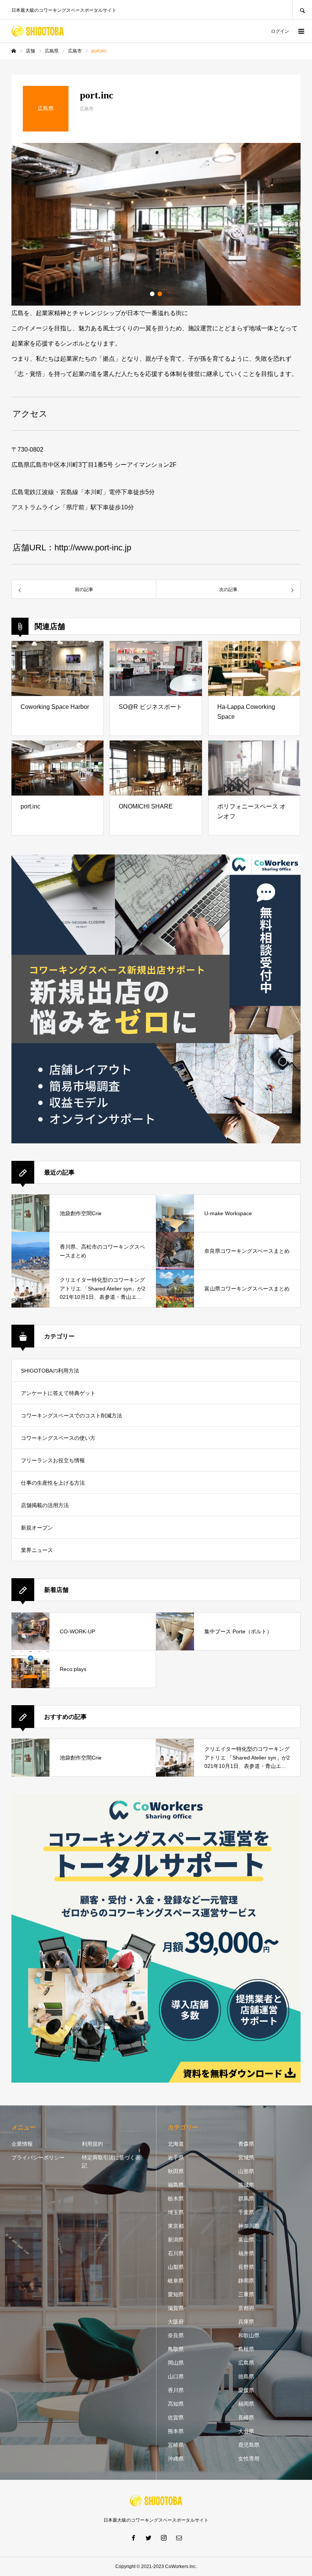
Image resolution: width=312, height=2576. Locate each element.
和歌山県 (249, 2335)
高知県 (176, 2404)
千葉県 (246, 2212)
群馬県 (246, 2199)
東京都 (176, 2226)
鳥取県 (176, 2349)
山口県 (176, 2376)
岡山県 (176, 2363)
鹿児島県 (249, 2445)
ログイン (280, 31)
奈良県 (176, 2335)
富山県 (246, 2240)
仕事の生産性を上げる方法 (53, 1483)
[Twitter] (148, 2538)
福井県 (246, 2253)
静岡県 (246, 2281)
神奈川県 (249, 2226)
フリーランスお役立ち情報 (53, 1460)
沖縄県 (176, 2459)
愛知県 (176, 2294)
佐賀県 (176, 2417)
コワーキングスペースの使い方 (58, 1438)
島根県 (246, 2349)
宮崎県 (176, 2445)
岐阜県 (176, 2281)
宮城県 (246, 2157)
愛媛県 (246, 2390)
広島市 (87, 109)
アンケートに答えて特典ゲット (58, 1393)
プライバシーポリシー (38, 2157)
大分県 (246, 2431)
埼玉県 (176, 2212)
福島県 (176, 2185)
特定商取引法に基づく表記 (111, 2161)
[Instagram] (164, 2538)
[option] (156, 224)
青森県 (246, 2144)
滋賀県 (176, 2308)
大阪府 (176, 2322)
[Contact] (179, 2538)
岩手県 (176, 2157)
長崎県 (246, 2417)
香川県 (176, 2390)
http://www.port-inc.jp (93, 548)
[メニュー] (301, 31)
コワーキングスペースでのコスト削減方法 (72, 1416)
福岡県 (246, 2404)
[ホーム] (14, 51)
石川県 (176, 2253)
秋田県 (176, 2171)
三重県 (246, 2294)
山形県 (246, 2171)
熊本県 (176, 2431)
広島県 (246, 2363)
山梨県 (176, 2267)
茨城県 (246, 2185)
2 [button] (160, 294)
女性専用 (249, 2459)
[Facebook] (133, 2538)
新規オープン (37, 1528)
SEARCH (302, 10)
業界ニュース (37, 1550)
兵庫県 (246, 2322)
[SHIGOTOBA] (38, 31)
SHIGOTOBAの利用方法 (50, 1371)
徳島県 (246, 2376)
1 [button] (152, 294)
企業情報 (22, 2144)
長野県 (246, 2267)
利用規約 (92, 2144)
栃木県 (176, 2199)
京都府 (246, 2308)
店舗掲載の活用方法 (45, 1505)
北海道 (176, 2144)
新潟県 (176, 2240)
